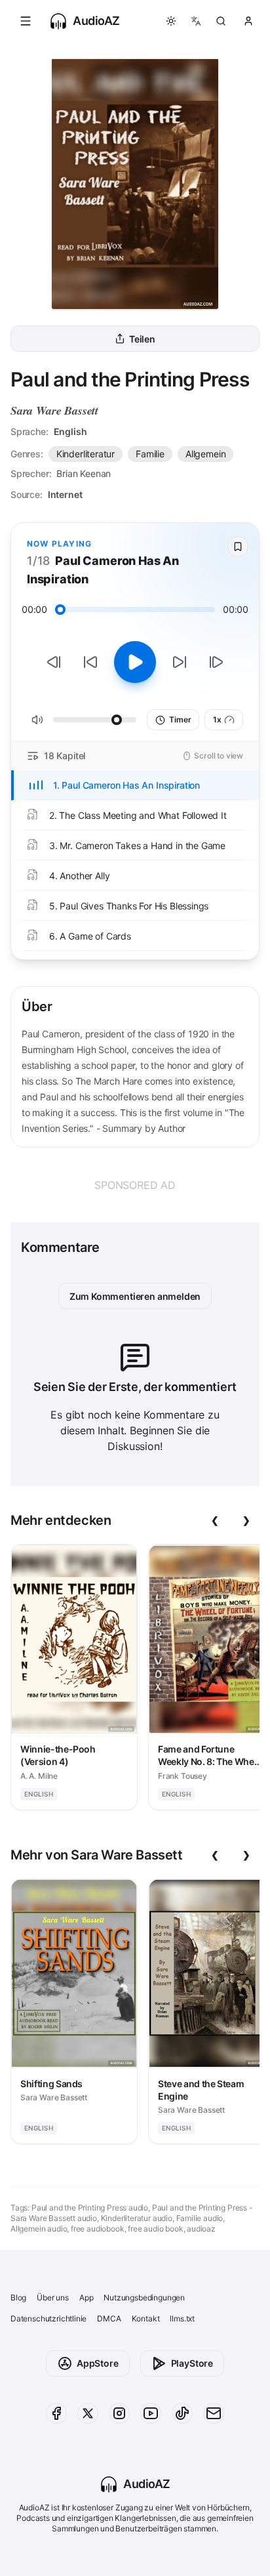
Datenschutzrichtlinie (48, 2318)
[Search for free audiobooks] (221, 21)
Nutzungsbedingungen (144, 2297)
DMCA (109, 2318)
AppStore (98, 2363)
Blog (18, 2297)
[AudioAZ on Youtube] (151, 2413)
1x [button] (217, 719)
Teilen (142, 339)
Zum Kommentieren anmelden (135, 1296)
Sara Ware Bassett (54, 410)
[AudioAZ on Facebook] (56, 2413)
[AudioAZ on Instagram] (119, 2413)
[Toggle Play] (135, 662)
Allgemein (205, 454)
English (70, 431)
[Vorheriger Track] (54, 662)
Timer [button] (180, 719)
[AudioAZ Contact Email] (214, 2413)
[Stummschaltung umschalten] (37, 720)
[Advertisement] (135, 1185)
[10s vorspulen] (180, 662)
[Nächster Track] (216, 662)
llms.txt (182, 2318)
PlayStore (192, 2363)
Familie (150, 454)
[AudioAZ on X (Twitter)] (88, 2413)
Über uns (53, 2297)
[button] (26, 21)
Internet (65, 494)
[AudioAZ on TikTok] (182, 2413)
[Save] (238, 547)
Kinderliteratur (86, 454)
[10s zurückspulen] (90, 662)
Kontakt (146, 2318)
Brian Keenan (84, 473)
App (86, 2297)
